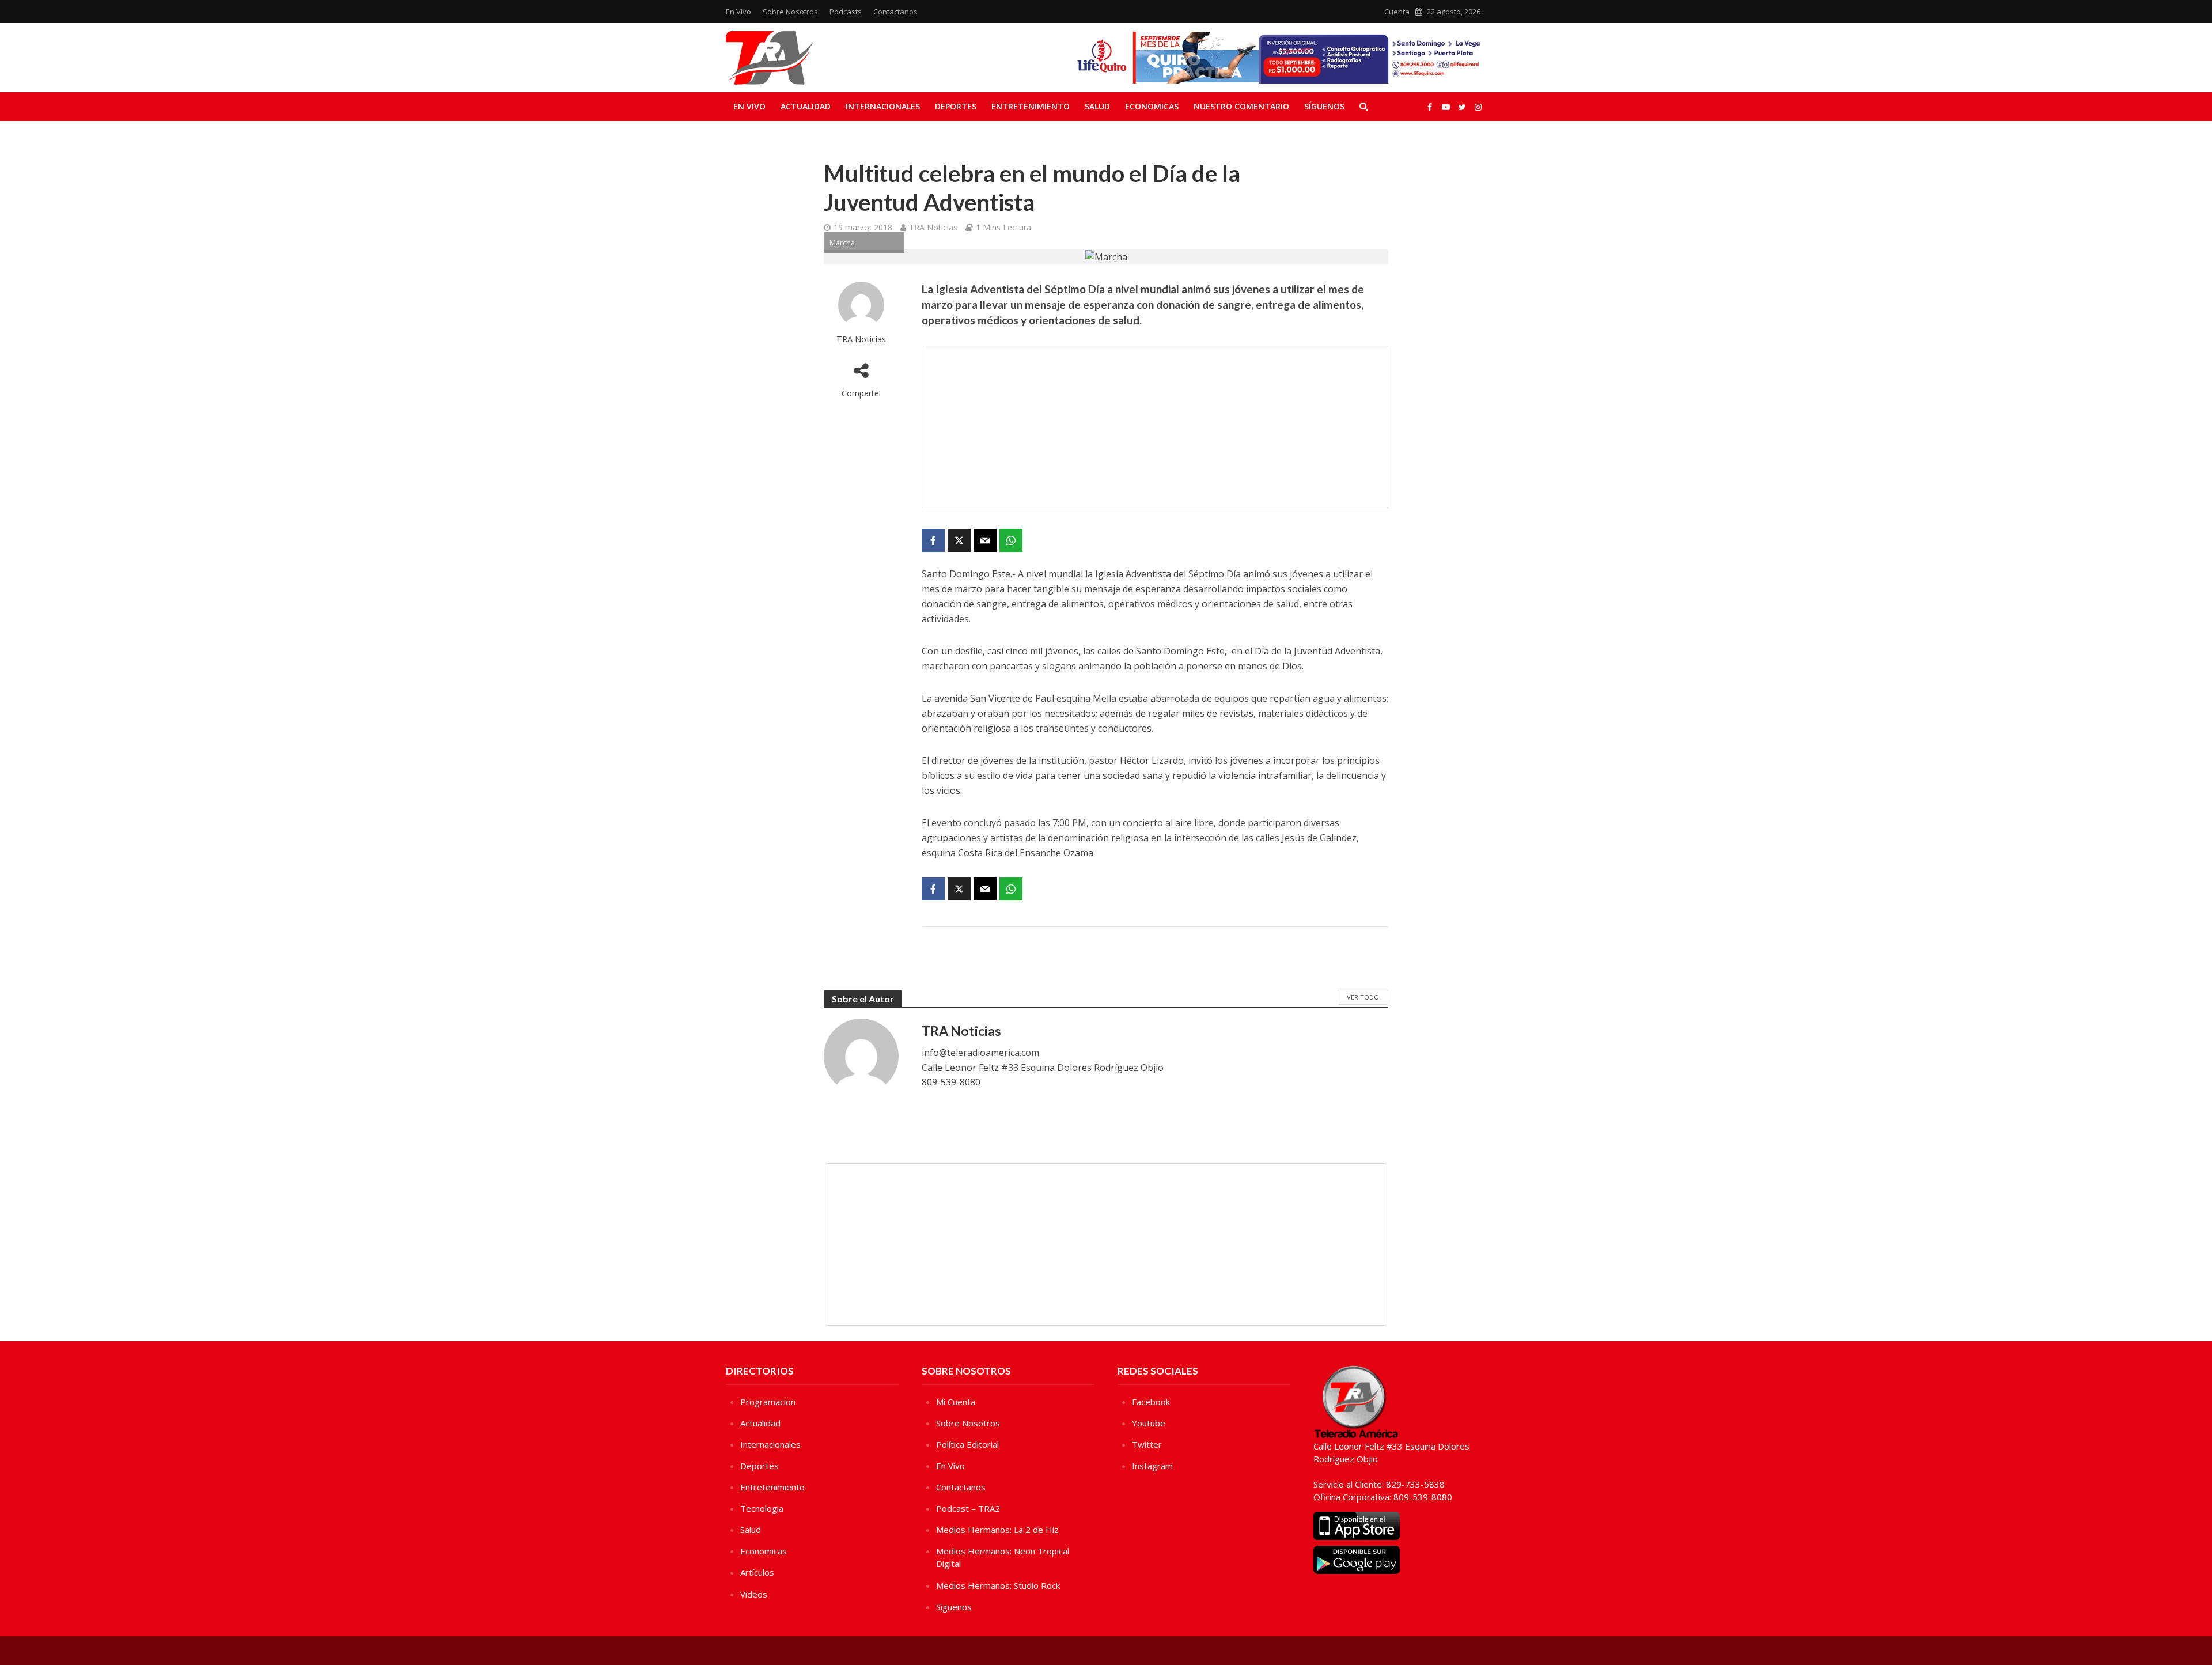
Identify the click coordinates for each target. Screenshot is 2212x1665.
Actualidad (806, 106)
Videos (754, 1594)
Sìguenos (954, 1607)
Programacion (768, 1402)
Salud (1097, 106)
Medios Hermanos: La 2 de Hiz (997, 1530)
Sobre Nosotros (790, 12)
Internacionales (883, 106)
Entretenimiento (1031, 106)
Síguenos (1324, 106)
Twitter (1147, 1444)
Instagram (1152, 1466)
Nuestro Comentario (1241, 106)
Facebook (1151, 1402)
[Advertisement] (1155, 427)
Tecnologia (762, 1508)
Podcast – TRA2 (968, 1508)
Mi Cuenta (956, 1402)
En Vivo (738, 12)
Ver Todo (1363, 997)
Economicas (1152, 106)
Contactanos (895, 12)
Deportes (956, 106)
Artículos (757, 1572)
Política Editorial (967, 1444)
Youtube (1149, 1423)
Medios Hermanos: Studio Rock (998, 1585)
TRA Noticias (933, 227)
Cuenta (1397, 12)
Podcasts (846, 12)
